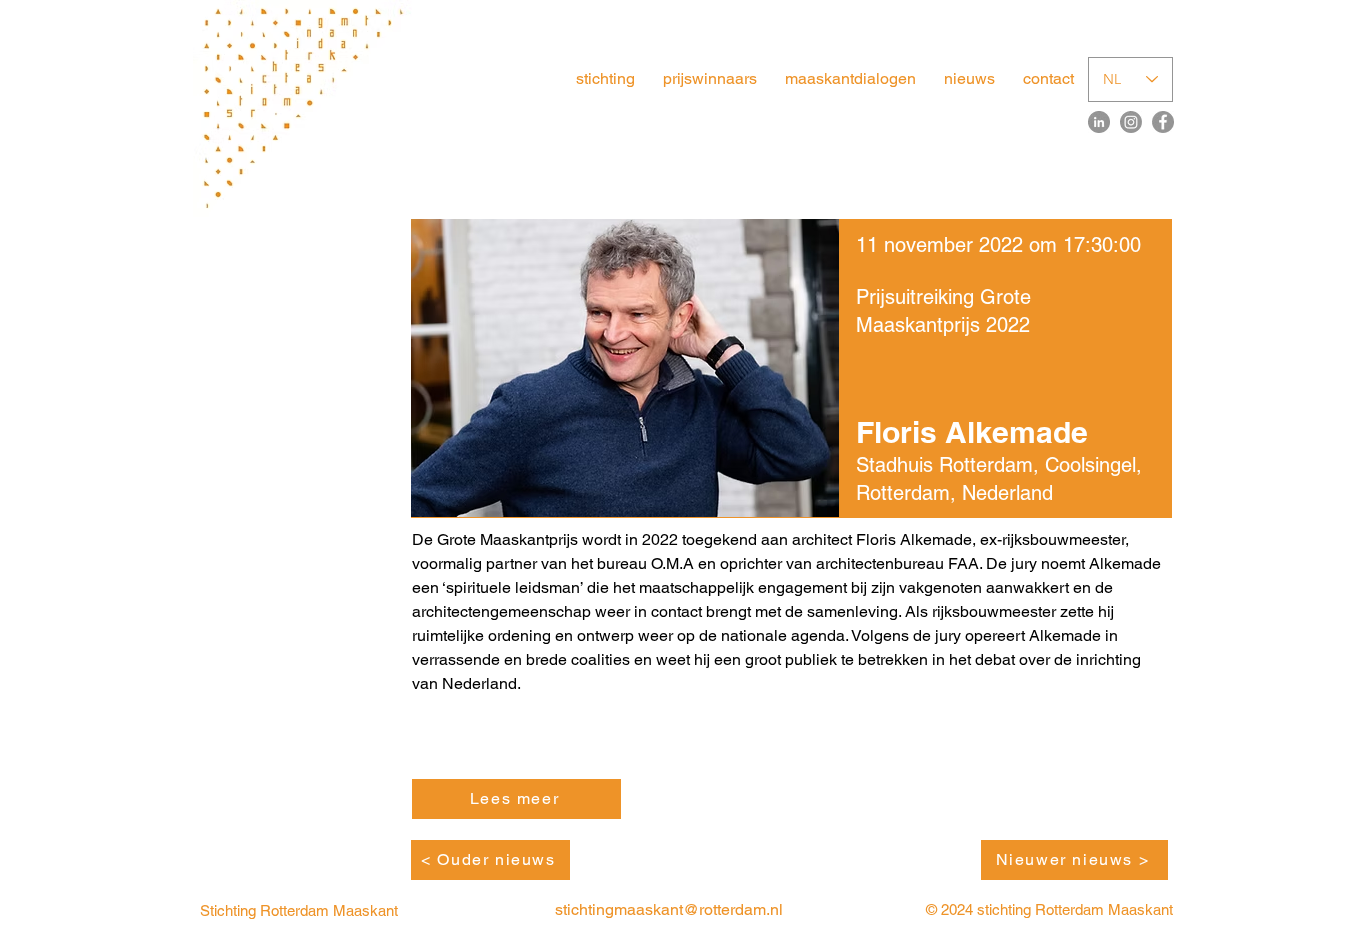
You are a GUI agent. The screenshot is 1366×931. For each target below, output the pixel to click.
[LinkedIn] (1099, 122)
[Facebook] (1163, 122)
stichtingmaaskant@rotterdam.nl (669, 909)
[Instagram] (1131, 122)
